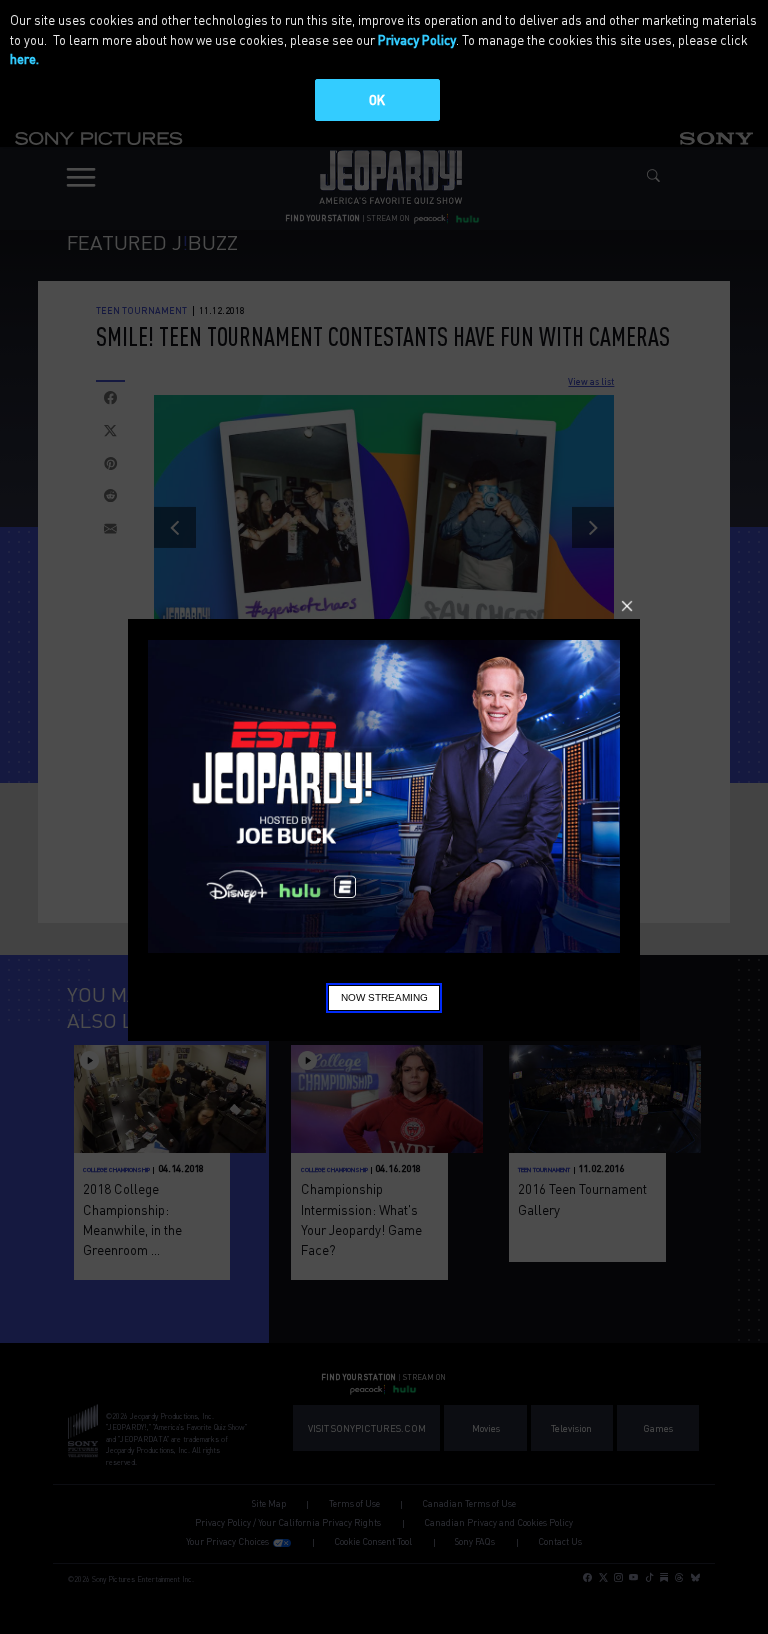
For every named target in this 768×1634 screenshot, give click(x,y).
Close (627, 606)
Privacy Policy (417, 39)
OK (377, 99)
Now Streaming (384, 997)
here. (24, 58)
